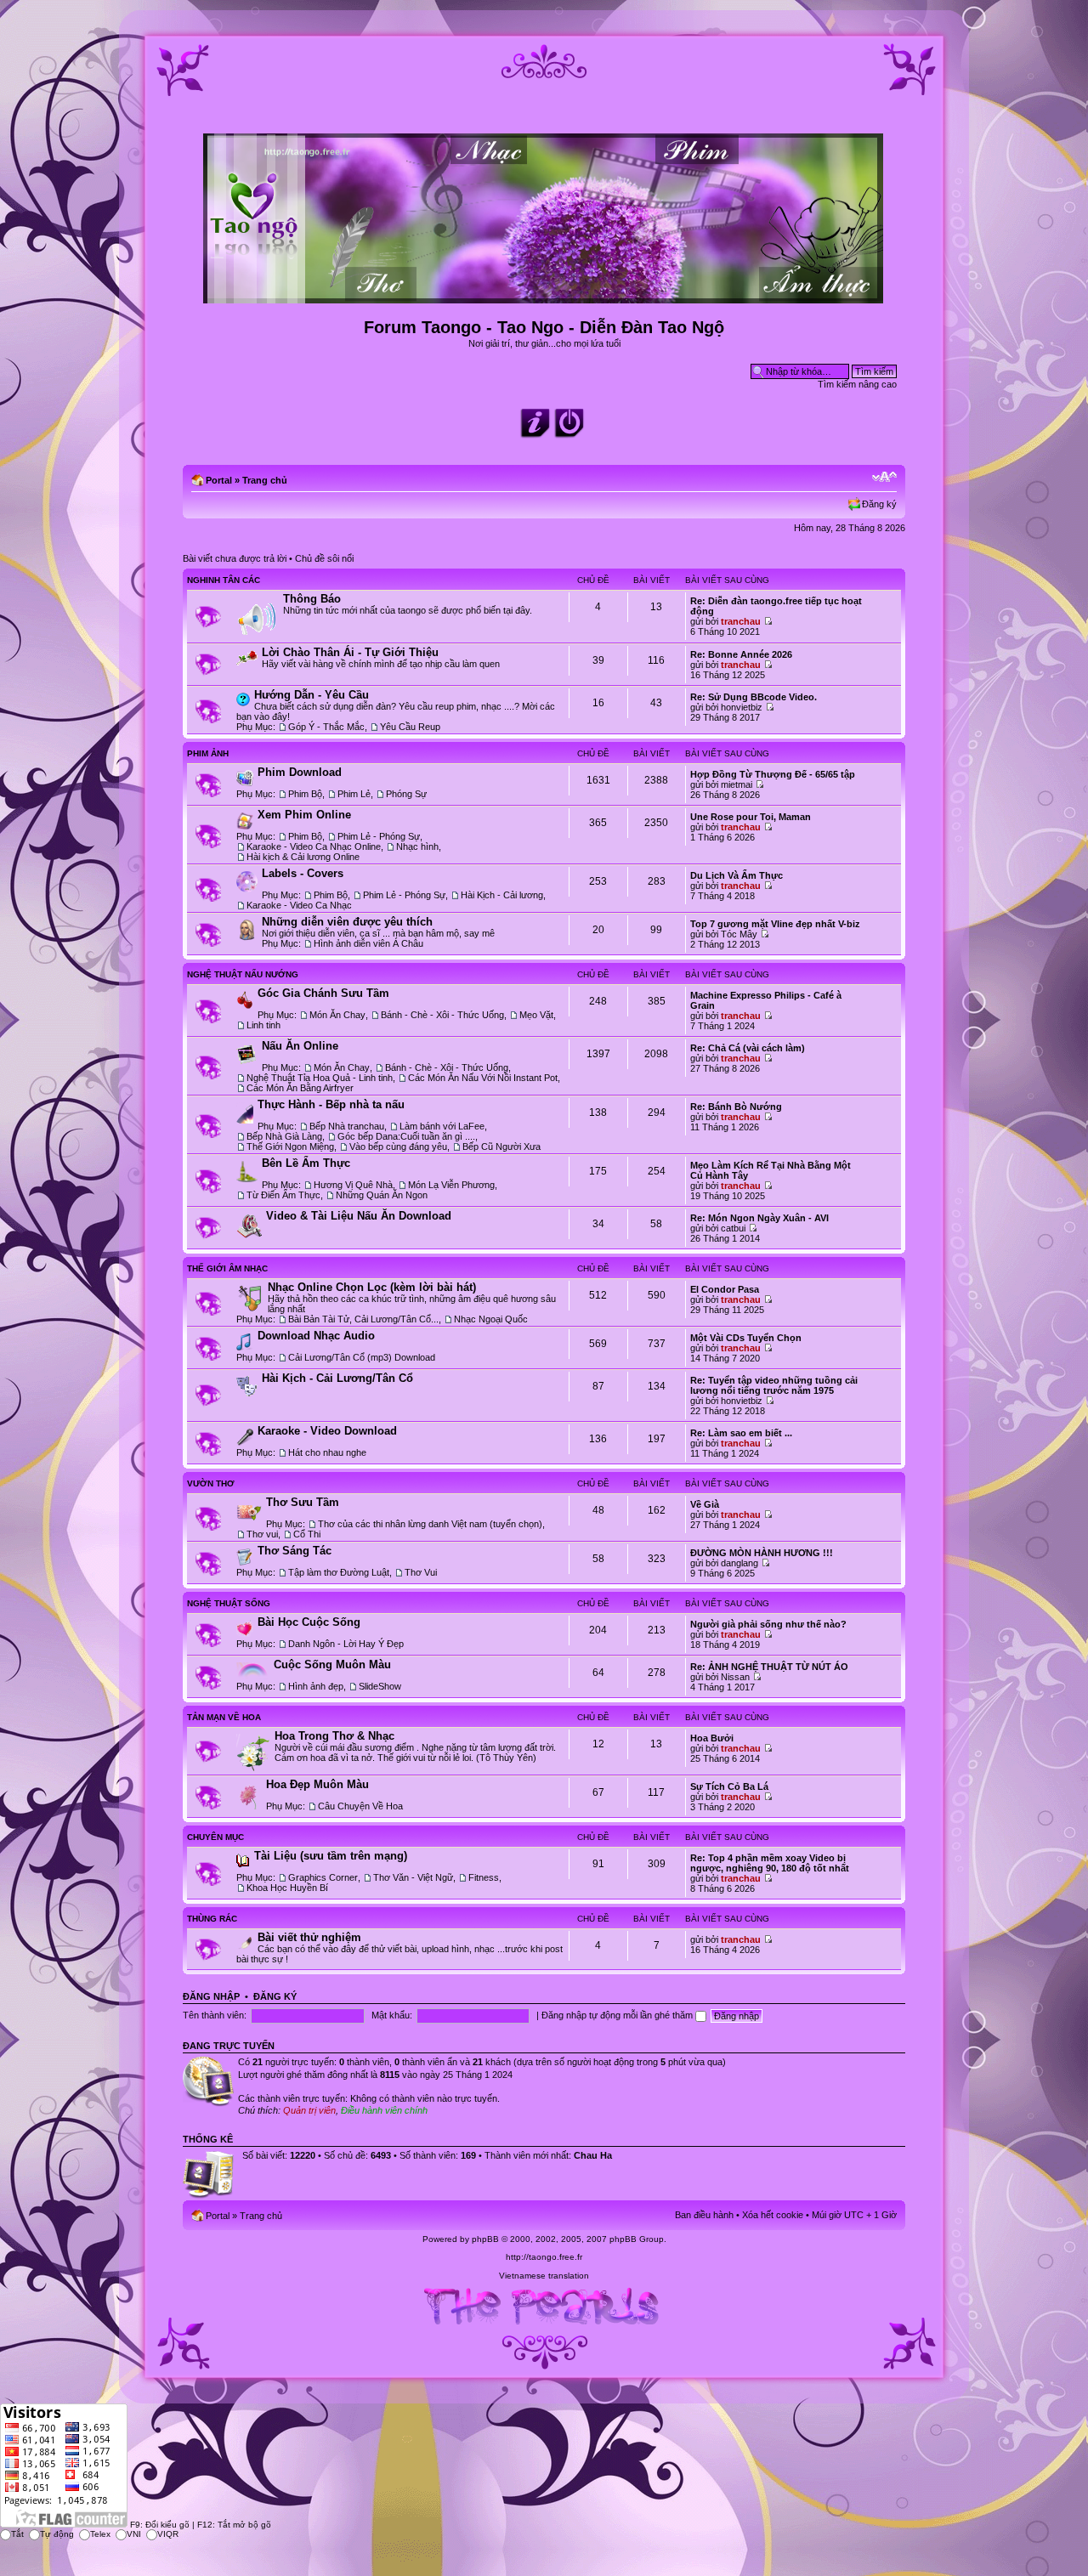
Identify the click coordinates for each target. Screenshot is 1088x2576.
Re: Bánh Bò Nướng (736, 1107)
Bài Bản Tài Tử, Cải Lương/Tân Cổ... (363, 1319)
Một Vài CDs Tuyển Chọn (746, 1338)
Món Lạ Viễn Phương (451, 1185)
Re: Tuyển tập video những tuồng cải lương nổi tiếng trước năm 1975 (774, 1385)
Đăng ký (879, 504)
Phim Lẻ (354, 794)
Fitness (484, 1877)
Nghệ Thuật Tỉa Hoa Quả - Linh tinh (320, 1078)
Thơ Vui (421, 1572)
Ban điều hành (704, 2215)
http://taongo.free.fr (544, 2257)
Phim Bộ (305, 794)
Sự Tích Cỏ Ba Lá (729, 1786)
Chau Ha (593, 2155)
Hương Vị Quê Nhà (353, 1185)
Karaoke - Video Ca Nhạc (299, 905)
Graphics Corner (323, 1877)
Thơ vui (262, 1534)
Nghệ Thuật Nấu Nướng (243, 974)
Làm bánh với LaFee (442, 1126)
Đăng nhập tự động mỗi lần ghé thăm (618, 2015)
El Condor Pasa (725, 1289)
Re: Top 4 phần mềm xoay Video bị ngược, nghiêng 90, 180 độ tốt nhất (770, 1863)
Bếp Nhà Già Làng (284, 1136)
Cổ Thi (307, 1534)
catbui (733, 1228)
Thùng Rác (212, 1919)
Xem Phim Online (304, 815)
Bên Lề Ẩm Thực (306, 1163)
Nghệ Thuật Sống (229, 1603)
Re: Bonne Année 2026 (741, 654)
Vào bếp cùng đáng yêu (398, 1146)
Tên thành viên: (215, 2015)
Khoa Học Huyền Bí (287, 1888)
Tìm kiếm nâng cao (857, 384)
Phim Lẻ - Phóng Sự (379, 836)
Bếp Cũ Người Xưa (501, 1146)
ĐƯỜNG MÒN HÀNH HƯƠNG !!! (762, 1553)
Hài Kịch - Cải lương (502, 895)
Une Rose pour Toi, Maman (751, 817)
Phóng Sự (406, 794)
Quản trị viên (309, 2110)
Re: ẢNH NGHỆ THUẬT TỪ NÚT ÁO (769, 1667)
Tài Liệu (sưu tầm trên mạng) (331, 1856)
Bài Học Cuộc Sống (309, 1622)
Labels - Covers (303, 873)
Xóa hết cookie (773, 2215)
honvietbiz (742, 707)
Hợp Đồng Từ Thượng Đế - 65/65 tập (773, 774)
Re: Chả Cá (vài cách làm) (748, 1048)
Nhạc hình (417, 846)
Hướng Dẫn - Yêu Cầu (312, 695)
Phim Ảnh (208, 753)
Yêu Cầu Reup (410, 727)
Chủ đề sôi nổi (324, 558)
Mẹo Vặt (536, 1015)
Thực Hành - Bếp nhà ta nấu (331, 1104)
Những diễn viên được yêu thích (347, 922)
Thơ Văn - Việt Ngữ (413, 1877)
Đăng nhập (211, 1996)
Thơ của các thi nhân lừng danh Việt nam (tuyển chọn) (430, 1524)
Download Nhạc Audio (316, 1336)
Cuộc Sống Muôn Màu (332, 1664)
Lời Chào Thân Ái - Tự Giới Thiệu (350, 652)
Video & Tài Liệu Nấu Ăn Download (359, 1216)
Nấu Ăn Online (300, 1046)
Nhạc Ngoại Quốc (491, 1319)
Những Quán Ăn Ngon (382, 1195)
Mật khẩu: (392, 2015)
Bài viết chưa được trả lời (235, 558)
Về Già (705, 1504)
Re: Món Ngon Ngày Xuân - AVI (759, 1218)
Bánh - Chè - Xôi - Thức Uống (442, 1015)
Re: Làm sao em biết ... (741, 1433)
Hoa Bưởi (712, 1738)
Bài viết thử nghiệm (309, 1937)
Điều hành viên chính (384, 2110)
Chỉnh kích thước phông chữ (884, 477)
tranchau (741, 621)
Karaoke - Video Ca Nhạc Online (314, 846)
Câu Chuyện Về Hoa (360, 1806)
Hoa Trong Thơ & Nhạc (334, 1736)
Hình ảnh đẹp (316, 1686)
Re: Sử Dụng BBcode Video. (754, 697)
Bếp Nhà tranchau (347, 1126)
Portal (219, 480)
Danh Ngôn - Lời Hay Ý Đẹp (346, 1644)
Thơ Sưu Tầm (303, 1502)
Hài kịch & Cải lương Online (303, 857)
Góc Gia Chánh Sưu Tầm (323, 993)
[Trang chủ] (544, 296)
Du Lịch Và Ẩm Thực (737, 875)
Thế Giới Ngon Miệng (290, 1146)
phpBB (485, 2239)
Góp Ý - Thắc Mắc (326, 727)
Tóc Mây (739, 934)
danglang (739, 1563)
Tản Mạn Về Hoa (224, 1717)
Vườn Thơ (211, 1483)
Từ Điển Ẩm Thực (283, 1195)
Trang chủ (265, 480)
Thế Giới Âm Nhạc (227, 1268)
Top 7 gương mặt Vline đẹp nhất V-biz (775, 924)
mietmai (737, 784)
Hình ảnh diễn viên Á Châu (368, 943)
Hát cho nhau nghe (327, 1452)
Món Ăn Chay (337, 1015)
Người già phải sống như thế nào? (768, 1624)
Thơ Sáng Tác (295, 1551)
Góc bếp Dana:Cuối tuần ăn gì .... (406, 1136)
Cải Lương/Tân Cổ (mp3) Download (362, 1357)
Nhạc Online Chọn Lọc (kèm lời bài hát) (372, 1287)
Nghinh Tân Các (224, 580)
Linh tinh (263, 1025)
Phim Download (300, 772)
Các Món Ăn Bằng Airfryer (300, 1088)
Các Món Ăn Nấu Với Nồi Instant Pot (483, 1078)
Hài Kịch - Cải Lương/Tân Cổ (337, 1378)
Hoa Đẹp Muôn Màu (317, 1784)
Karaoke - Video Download (327, 1431)
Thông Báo (312, 599)
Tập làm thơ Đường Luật (339, 1572)
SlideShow (380, 1686)
